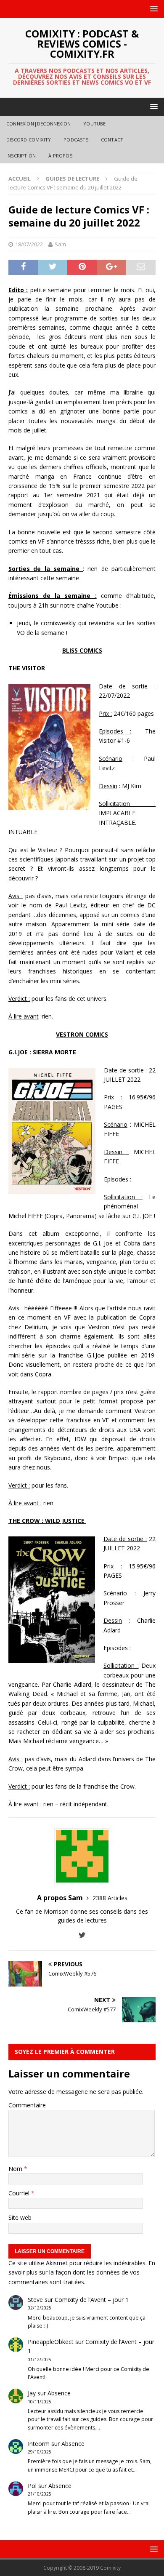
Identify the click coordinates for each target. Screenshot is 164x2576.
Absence (59, 2393)
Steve (35, 2300)
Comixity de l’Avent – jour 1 (92, 2300)
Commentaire (27, 2105)
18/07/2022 (29, 244)
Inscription (21, 156)
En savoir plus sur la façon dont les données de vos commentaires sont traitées (82, 2272)
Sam (60, 244)
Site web (20, 2217)
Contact (112, 140)
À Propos (60, 156)
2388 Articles (110, 1898)
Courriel (20, 2193)
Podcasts (76, 140)
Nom (16, 2169)
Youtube (94, 124)
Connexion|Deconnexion (38, 124)
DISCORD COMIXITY (29, 140)
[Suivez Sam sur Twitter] (82, 1935)
